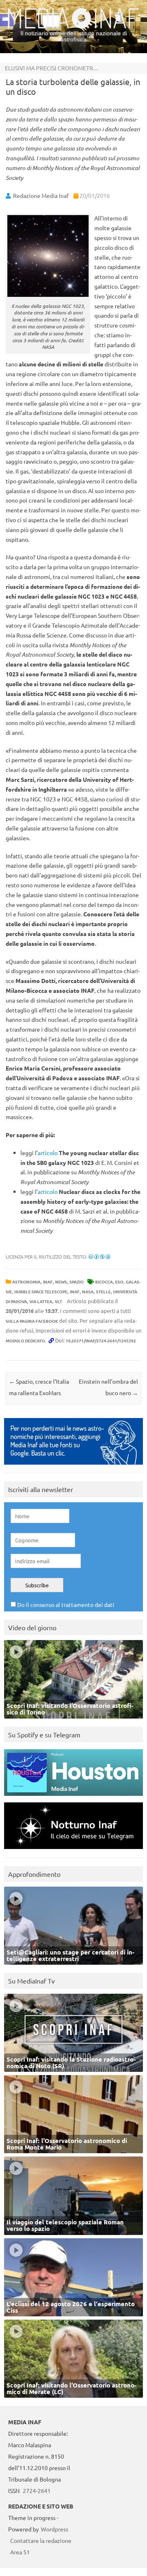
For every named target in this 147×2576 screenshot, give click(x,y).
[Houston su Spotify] (73, 1798)
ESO (119, 1282)
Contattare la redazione (41, 2540)
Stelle (103, 1291)
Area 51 (20, 2552)
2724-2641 (37, 2491)
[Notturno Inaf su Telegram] (73, 1851)
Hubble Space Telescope (41, 1291)
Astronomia (26, 1282)
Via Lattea (41, 1301)
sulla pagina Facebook (32, 1321)
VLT (58, 1301)
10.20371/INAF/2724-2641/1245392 (101, 1341)
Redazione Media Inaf (41, 195)
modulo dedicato (25, 1341)
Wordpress (55, 2529)
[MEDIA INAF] (73, 27)
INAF (48, 1282)
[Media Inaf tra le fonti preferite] (73, 1466)
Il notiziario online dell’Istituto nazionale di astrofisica (74, 36)
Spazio (77, 1282)
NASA (88, 1291)
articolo (48, 1153)
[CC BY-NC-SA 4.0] (99, 1257)
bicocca (104, 1282)
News (61, 1282)
